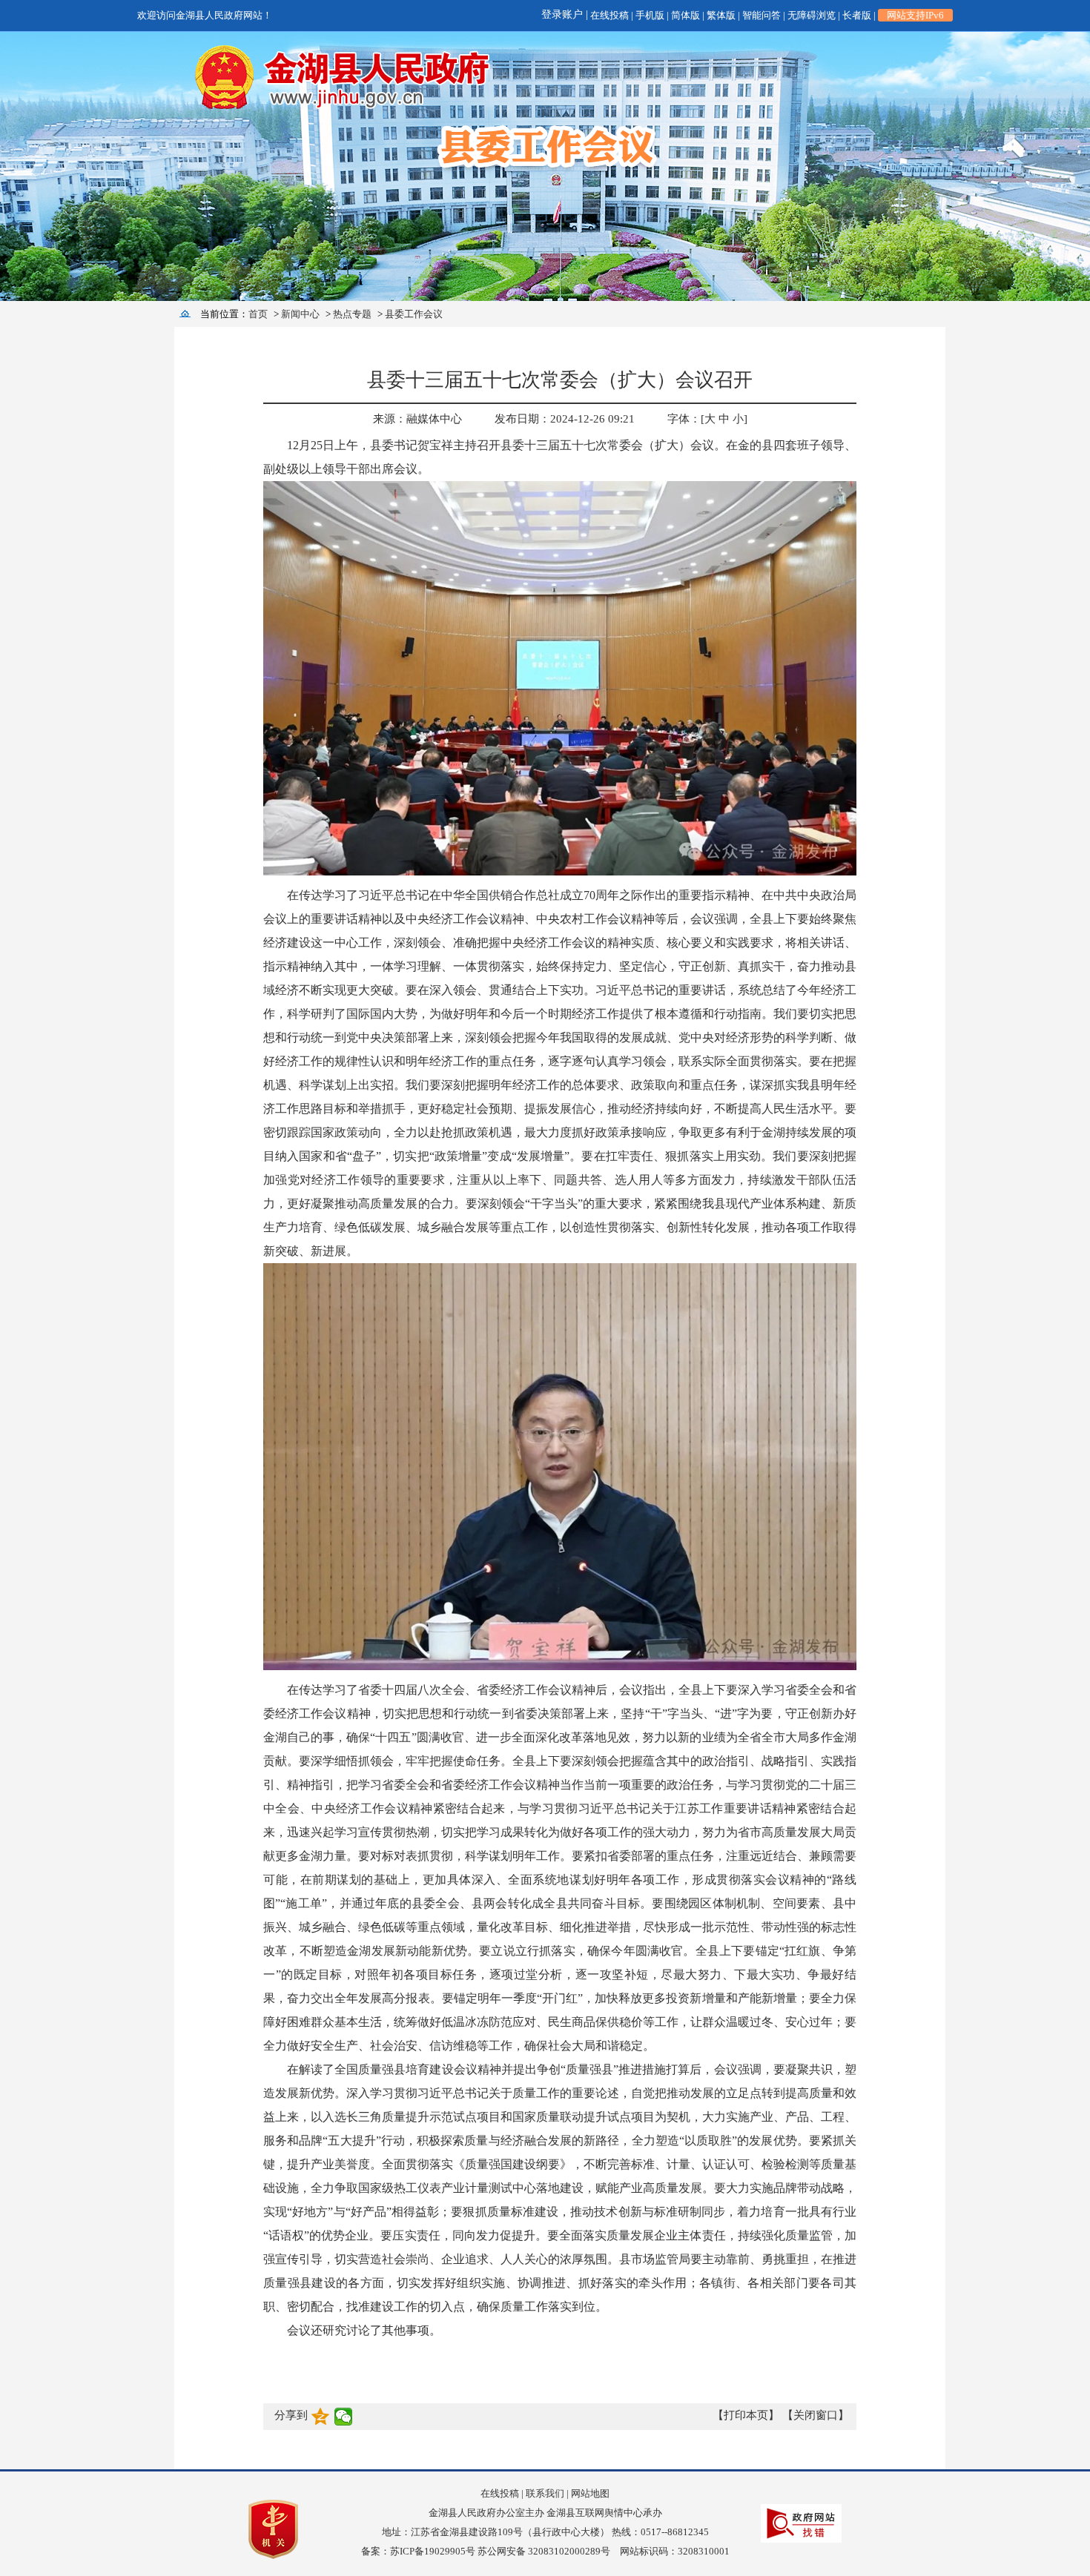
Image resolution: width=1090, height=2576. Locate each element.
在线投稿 (610, 15)
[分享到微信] (344, 2417)
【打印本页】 (746, 2415)
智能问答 (762, 15)
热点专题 (352, 314)
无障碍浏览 (812, 15)
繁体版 (721, 15)
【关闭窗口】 (816, 2415)
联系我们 (545, 2493)
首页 (258, 314)
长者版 (857, 15)
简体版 (686, 15)
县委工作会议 (414, 314)
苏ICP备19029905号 (433, 2551)
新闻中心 (300, 314)
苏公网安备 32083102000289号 (544, 2551)
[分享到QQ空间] (321, 2417)
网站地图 (590, 2493)
